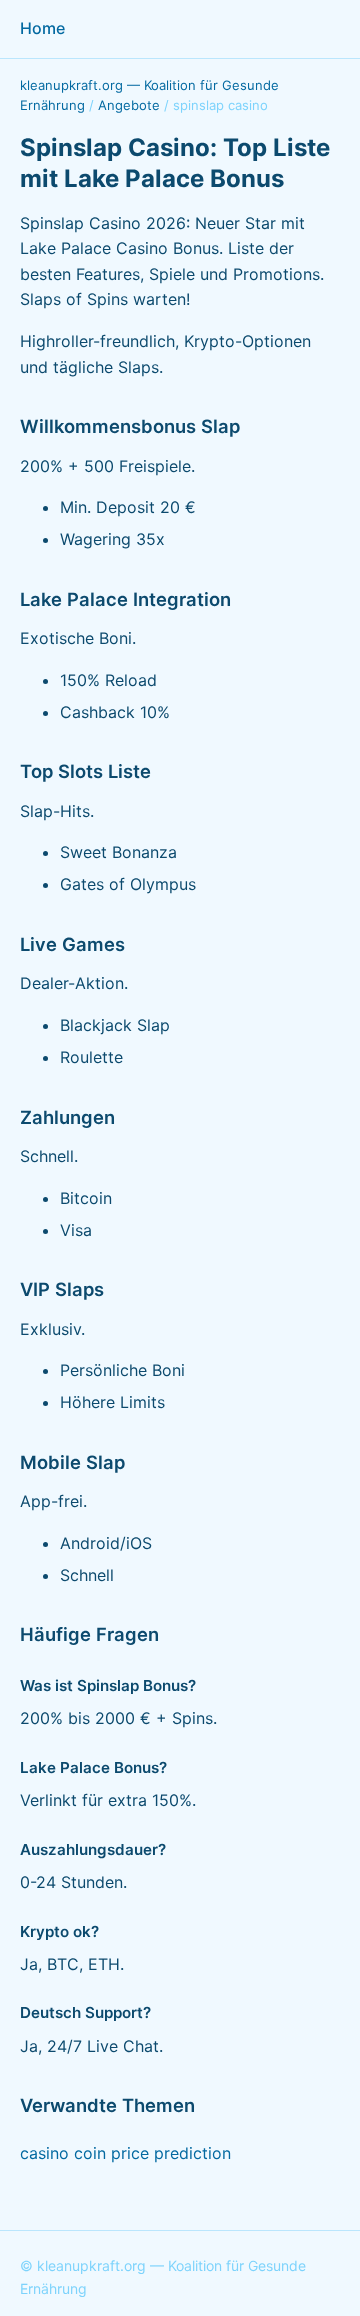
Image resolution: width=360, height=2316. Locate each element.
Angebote (129, 105)
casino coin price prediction (125, 2153)
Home (42, 28)
